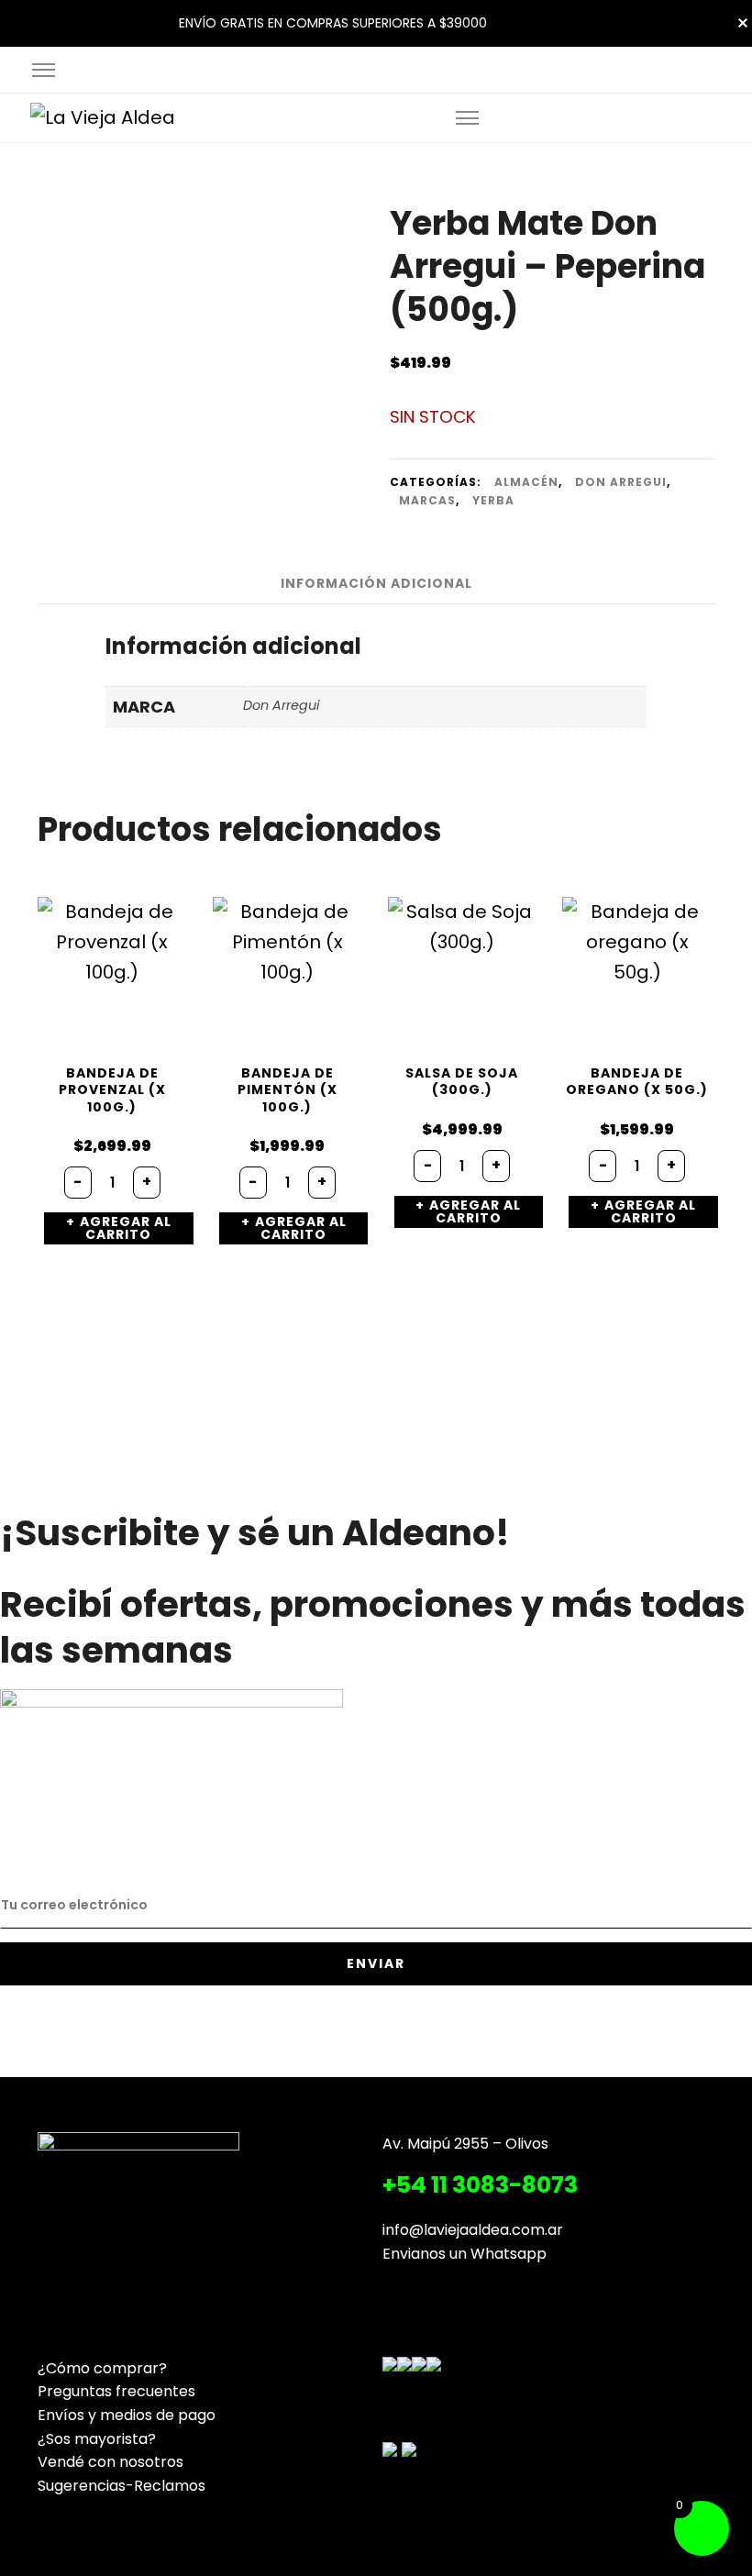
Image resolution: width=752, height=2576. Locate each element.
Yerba (493, 500)
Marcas (427, 500)
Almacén (526, 482)
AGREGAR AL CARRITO (126, 1228)
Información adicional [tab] (376, 583)
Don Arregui (621, 482)
